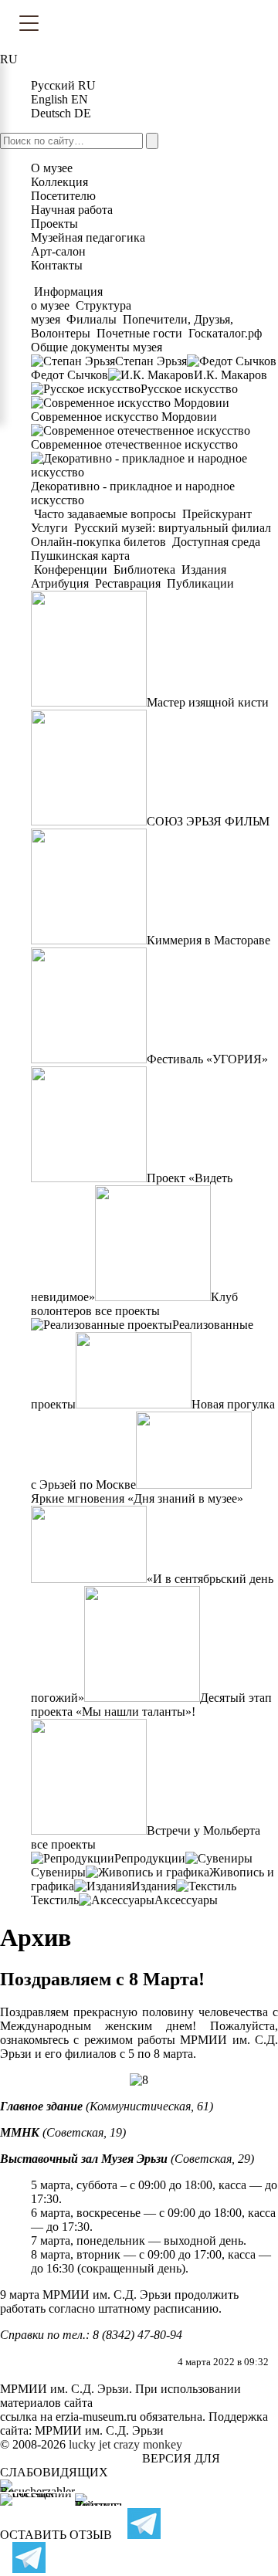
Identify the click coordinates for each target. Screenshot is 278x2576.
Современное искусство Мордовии (124, 417)
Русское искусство (189, 389)
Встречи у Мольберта (203, 1830)
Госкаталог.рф (225, 333)
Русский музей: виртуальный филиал (173, 528)
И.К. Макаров (231, 375)
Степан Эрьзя (151, 361)
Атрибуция (61, 583)
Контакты (57, 265)
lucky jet (90, 2444)
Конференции (71, 569)
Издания (204, 569)
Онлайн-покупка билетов (100, 542)
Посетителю (63, 196)
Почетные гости (139, 333)
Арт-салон (58, 251)
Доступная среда (216, 542)
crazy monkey (148, 2444)
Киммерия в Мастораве (208, 940)
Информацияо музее (67, 298)
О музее (52, 168)
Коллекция (59, 182)
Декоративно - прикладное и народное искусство (133, 493)
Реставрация (128, 583)
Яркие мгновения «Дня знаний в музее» (137, 1498)
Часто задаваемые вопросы (105, 514)
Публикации (199, 583)
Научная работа (72, 210)
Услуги (51, 528)
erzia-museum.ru (96, 2417)
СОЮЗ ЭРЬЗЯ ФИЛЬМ (208, 821)
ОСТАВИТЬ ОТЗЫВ (56, 2535)
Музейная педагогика (88, 237)
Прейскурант (217, 514)
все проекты (127, 1311)
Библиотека (144, 569)
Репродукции (150, 1858)
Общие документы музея (97, 347)
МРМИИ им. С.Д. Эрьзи (99, 2430)
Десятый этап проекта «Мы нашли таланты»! (151, 1705)
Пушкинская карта (80, 556)
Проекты (54, 224)
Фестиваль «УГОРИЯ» (207, 1059)
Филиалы (92, 319)
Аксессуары (186, 1900)
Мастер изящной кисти (208, 702)
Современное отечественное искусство (134, 444)
